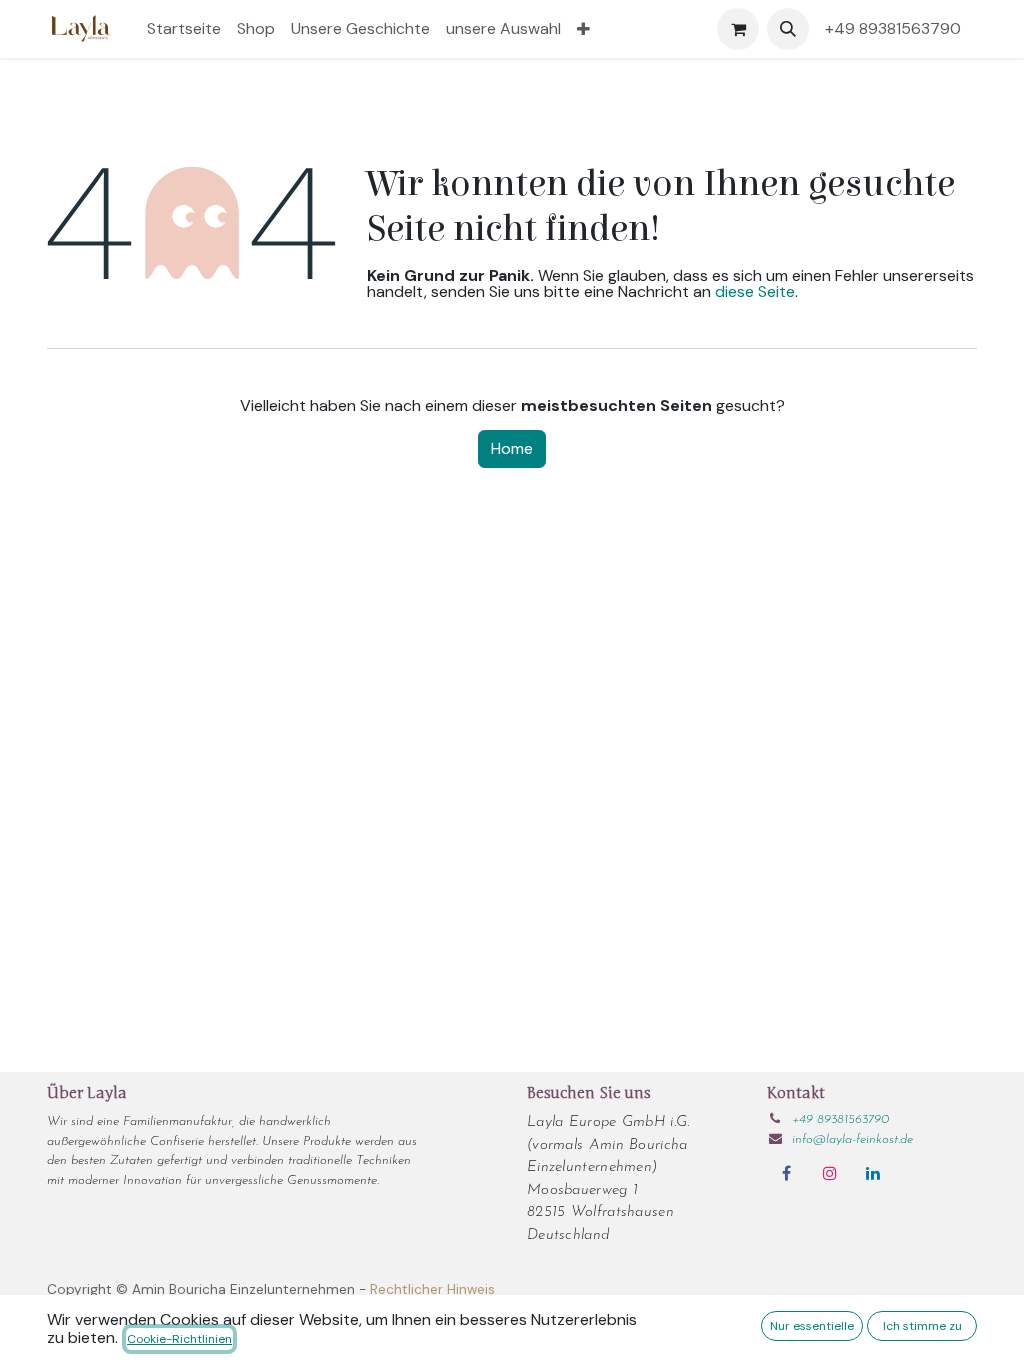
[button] (788, 29)
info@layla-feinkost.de (852, 1139)
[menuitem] (184, 29)
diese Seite (755, 291)
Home (512, 448)
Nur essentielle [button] (812, 1326)
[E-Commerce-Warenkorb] (738, 29)
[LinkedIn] (873, 1173)
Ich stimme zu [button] (922, 1326)
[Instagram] (830, 1173)
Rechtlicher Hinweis (432, 1289)
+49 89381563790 (897, 28)
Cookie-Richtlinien (179, 1339)
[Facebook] (786, 1173)
